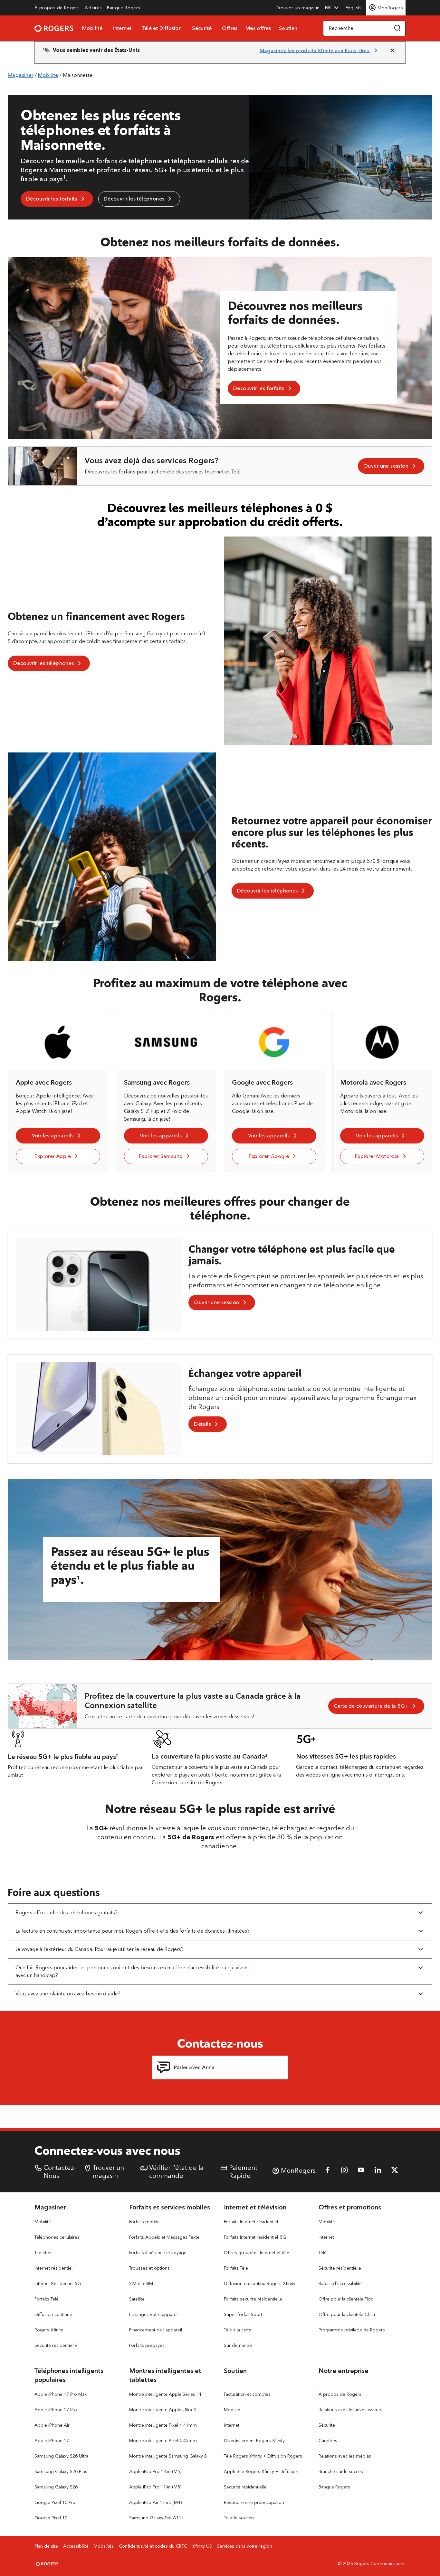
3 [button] (266, 1755)
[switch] (354, 8)
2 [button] (117, 1755)
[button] (332, 8)
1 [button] (64, 177)
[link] (57, 8)
